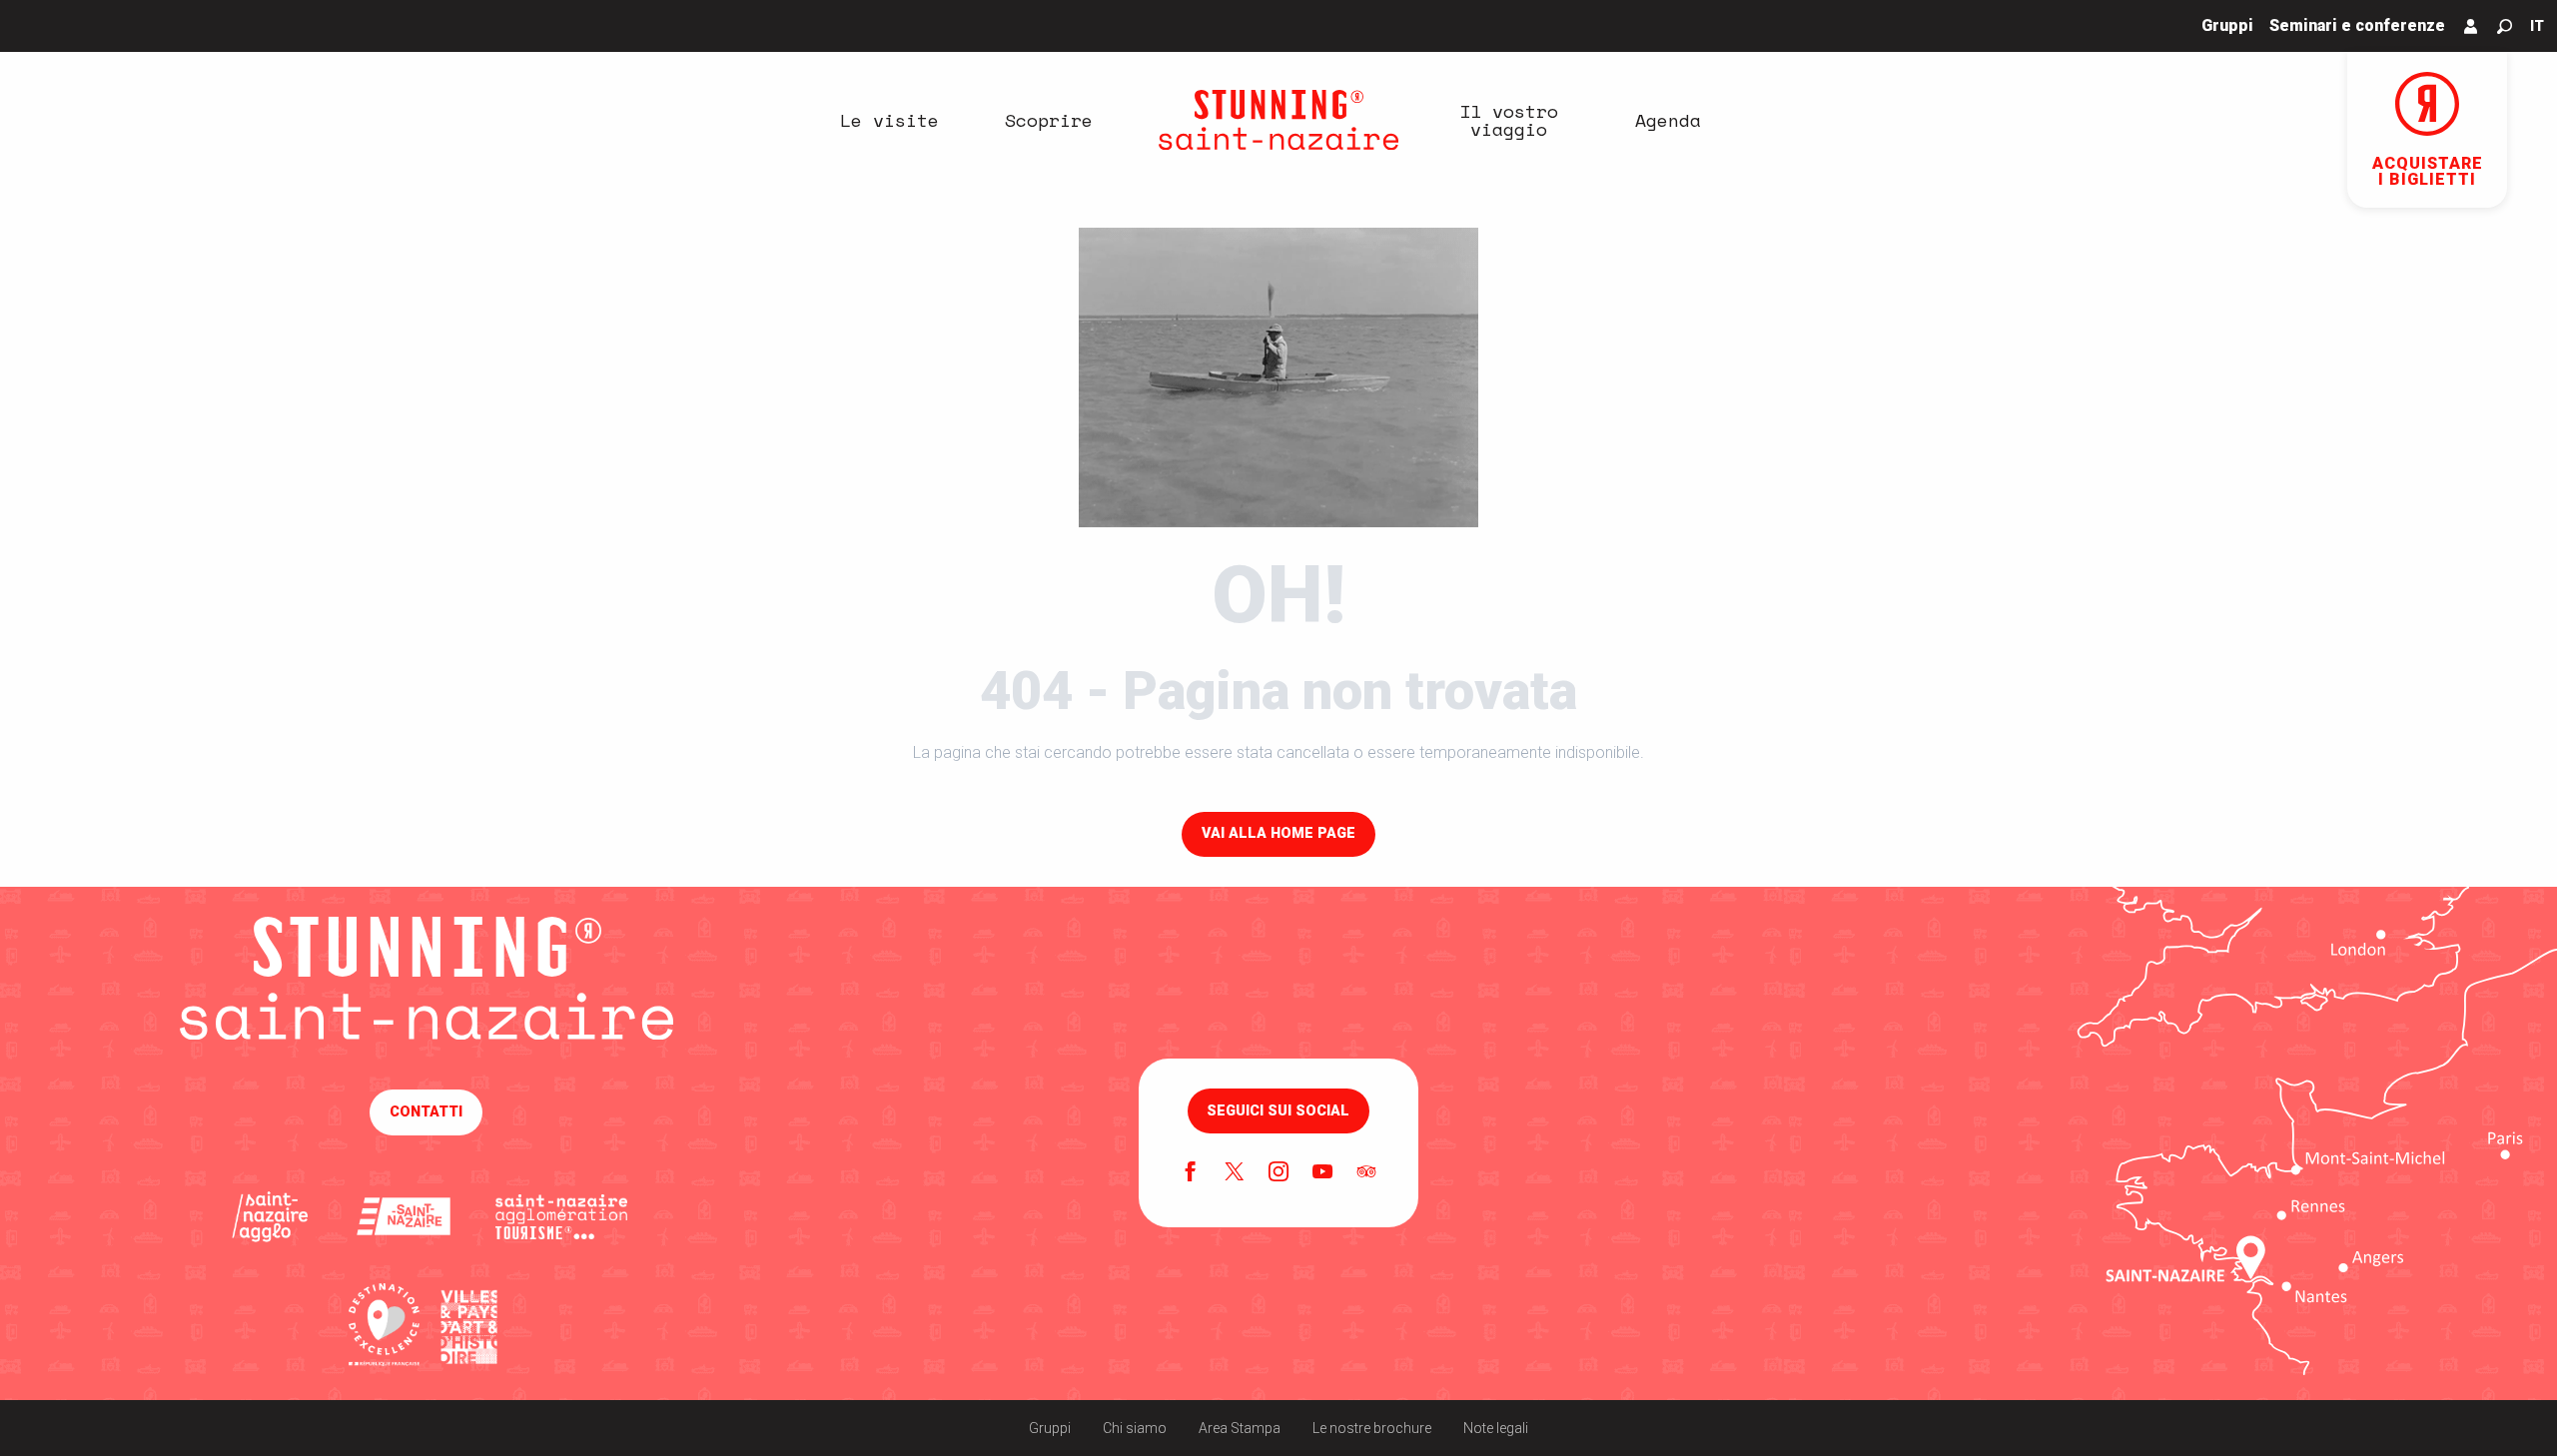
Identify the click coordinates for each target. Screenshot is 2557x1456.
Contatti (426, 1112)
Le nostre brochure (1372, 1428)
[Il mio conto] (2471, 26)
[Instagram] (1278, 1173)
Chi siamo (1135, 1428)
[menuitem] (889, 120)
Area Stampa (1240, 1428)
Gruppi (1050, 1428)
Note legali (1496, 1428)
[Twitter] (1235, 1173)
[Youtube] (1322, 1173)
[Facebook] (1191, 1173)
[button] (2505, 26)
